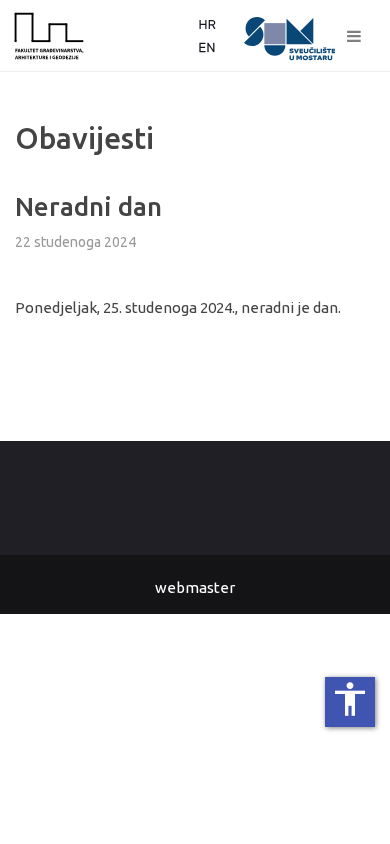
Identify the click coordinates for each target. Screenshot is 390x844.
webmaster (195, 587)
